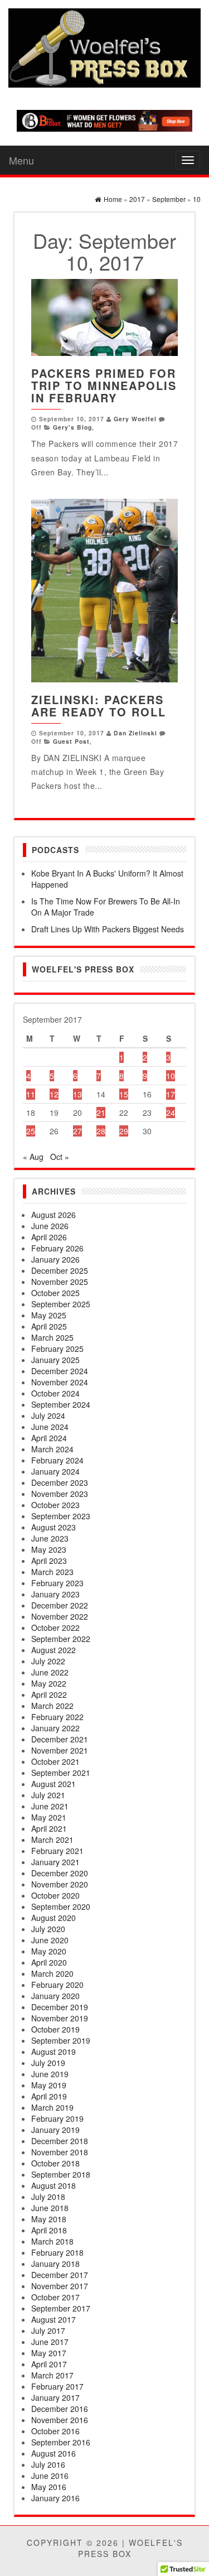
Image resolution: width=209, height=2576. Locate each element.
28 (101, 1131)
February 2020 (57, 1985)
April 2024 (49, 1438)
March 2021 (52, 1840)
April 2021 (49, 1828)
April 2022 (49, 1694)
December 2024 (60, 1371)
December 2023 (60, 1482)
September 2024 (61, 1404)
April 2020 (49, 1962)
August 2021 (54, 1784)
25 (31, 1131)
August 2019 (54, 2052)
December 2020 (60, 1873)
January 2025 (55, 1360)
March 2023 (52, 1572)
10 (171, 1076)
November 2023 (60, 1494)
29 (124, 1131)
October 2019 (55, 2029)
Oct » (60, 1157)
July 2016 (48, 2464)
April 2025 (49, 1326)
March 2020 (52, 1973)
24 (171, 1113)
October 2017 (55, 2297)
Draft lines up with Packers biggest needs (108, 929)
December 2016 (60, 2409)
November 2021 (60, 1750)
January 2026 (55, 1259)
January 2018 (55, 2264)
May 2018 (49, 2219)
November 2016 (60, 2420)
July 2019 (48, 2063)
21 (101, 1113)
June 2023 (50, 1538)
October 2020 (55, 1895)
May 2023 (49, 1549)
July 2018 (48, 2197)
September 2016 (61, 2442)
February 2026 (57, 1248)
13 (77, 1094)
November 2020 (60, 1884)
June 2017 (50, 2342)
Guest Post (71, 741)
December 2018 (60, 2141)
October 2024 (55, 1393)
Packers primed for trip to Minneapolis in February (104, 385)
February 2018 (57, 2252)
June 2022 (50, 1672)
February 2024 (57, 1460)
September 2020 (61, 1906)
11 (31, 1094)
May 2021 (49, 1817)
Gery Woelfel (135, 419)
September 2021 (61, 1773)
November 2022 (60, 1616)
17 (171, 1094)
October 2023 (55, 1505)
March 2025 (52, 1337)
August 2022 (54, 1650)
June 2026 (50, 1226)
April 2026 (49, 1237)
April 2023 (49, 1561)
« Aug (33, 1157)
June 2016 (50, 2476)
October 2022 (55, 1628)
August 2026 (54, 1215)
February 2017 (57, 2386)
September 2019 (61, 2040)
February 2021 (57, 1851)
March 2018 (52, 2241)
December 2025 (60, 1270)
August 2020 (54, 1918)
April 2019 (49, 2096)
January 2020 (55, 1996)
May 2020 (49, 1951)
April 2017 (49, 2364)
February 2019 (57, 2118)
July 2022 (48, 1661)
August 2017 (54, 2319)
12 (54, 1094)
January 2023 (55, 1594)
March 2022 (52, 1706)
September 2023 (61, 1516)
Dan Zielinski (135, 733)
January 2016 (55, 2498)
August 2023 (54, 1527)
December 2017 (60, 2275)
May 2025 (49, 1315)
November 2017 (60, 2286)
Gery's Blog (72, 427)
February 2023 (57, 1583)
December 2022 (60, 1605)
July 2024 (48, 1415)
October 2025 (55, 1293)
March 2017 (52, 2375)
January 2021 (55, 1862)
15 (124, 1094)
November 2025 (60, 1282)
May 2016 (49, 2487)
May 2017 (49, 2353)
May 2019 (49, 2085)
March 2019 (52, 2107)
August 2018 (54, 2185)
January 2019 (55, 2130)
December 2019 (60, 2007)
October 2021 (55, 1761)
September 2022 (61, 1639)
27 (77, 1131)
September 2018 (61, 2174)
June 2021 (50, 1806)
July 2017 (48, 2331)
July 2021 (48, 1795)
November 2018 (60, 2152)
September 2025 (61, 1304)
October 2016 (55, 2431)
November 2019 (60, 2018)
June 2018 (50, 2208)
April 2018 (49, 2230)
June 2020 (50, 1940)
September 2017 (61, 2308)
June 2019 (50, 2074)
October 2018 (55, 2163)
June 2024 (50, 1427)
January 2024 (55, 1471)
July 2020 (48, 1929)
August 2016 (54, 2453)
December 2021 (60, 1739)
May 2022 (49, 1683)
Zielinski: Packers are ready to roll (99, 706)
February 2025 (57, 1349)
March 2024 (52, 1449)
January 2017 (55, 2397)
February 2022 (57, 1717)
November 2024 (60, 1382)
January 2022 (55, 1728)
